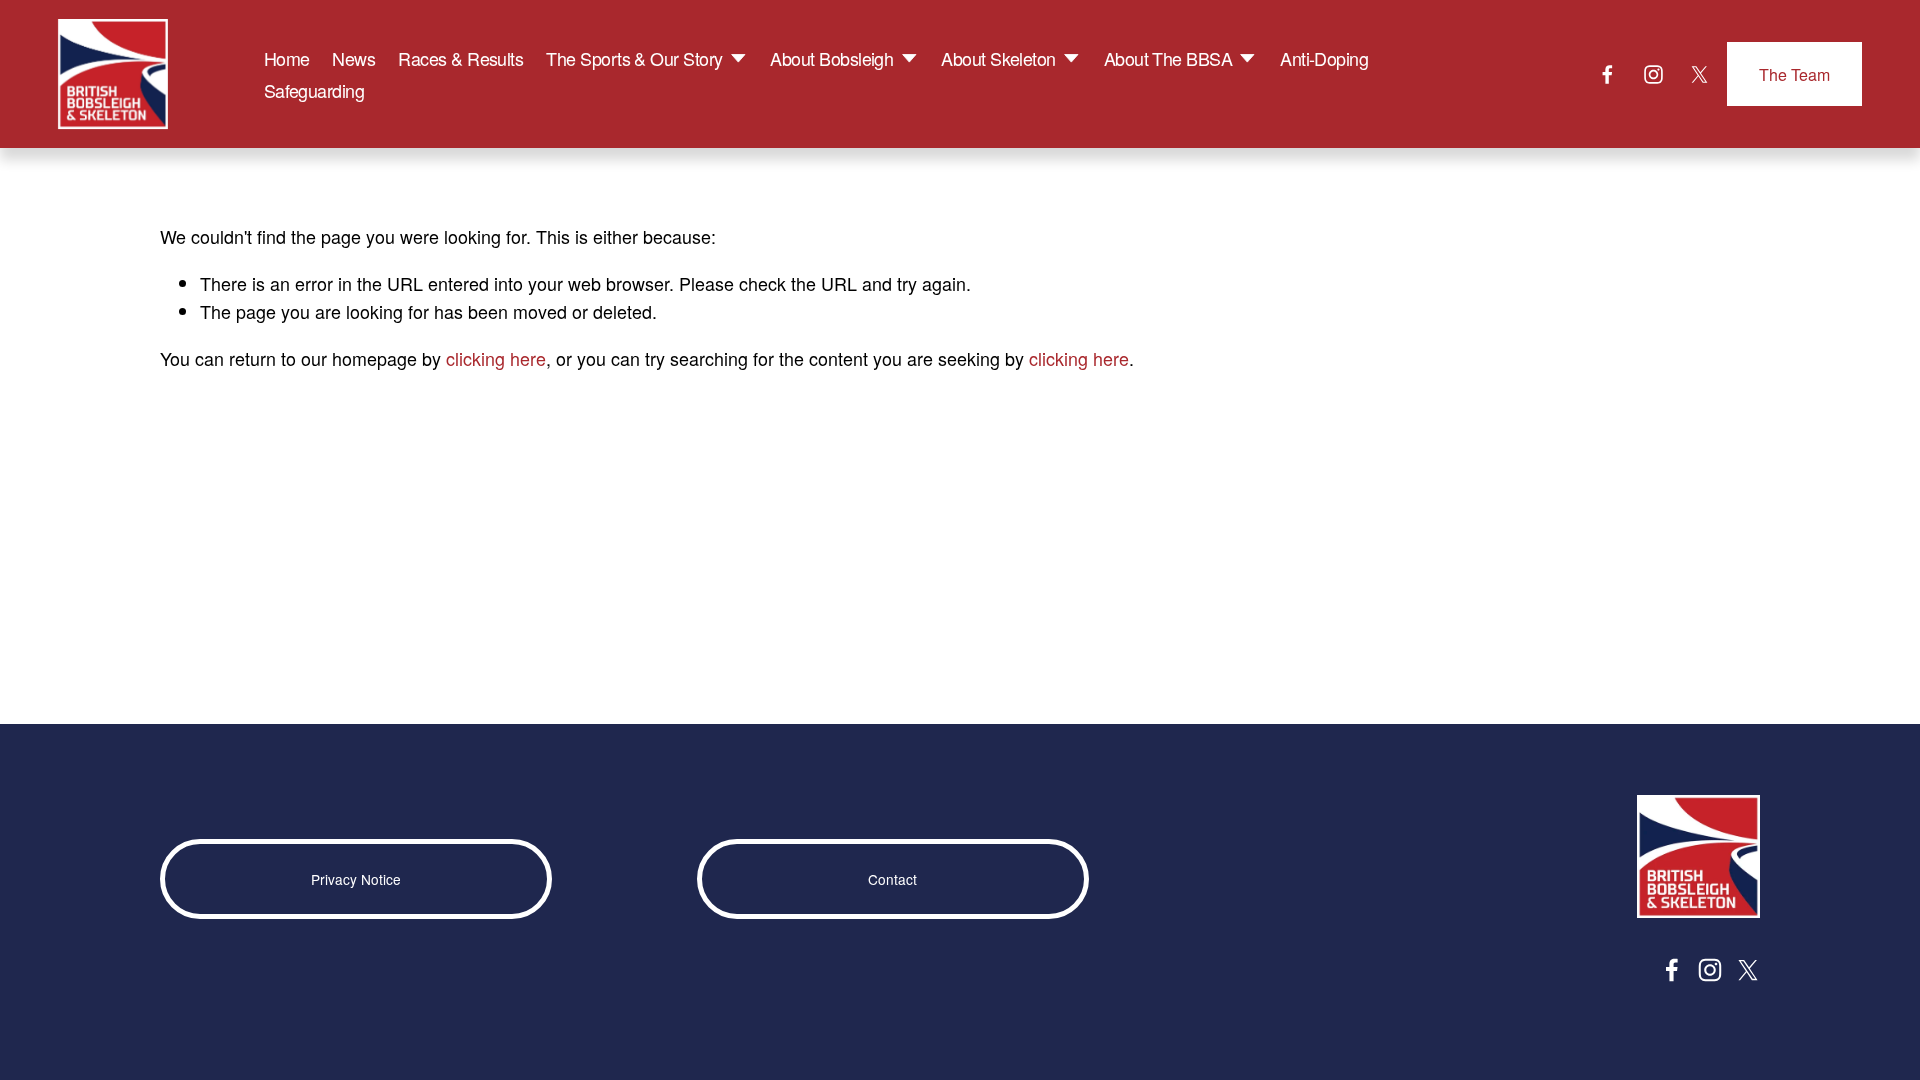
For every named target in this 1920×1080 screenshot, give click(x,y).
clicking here (496, 358)
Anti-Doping (1324, 58)
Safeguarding (314, 90)
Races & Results (460, 58)
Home (287, 58)
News (353, 58)
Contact (892, 879)
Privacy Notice (356, 879)
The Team (1794, 74)
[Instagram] (1653, 74)
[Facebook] (1607, 74)
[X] (1699, 74)
